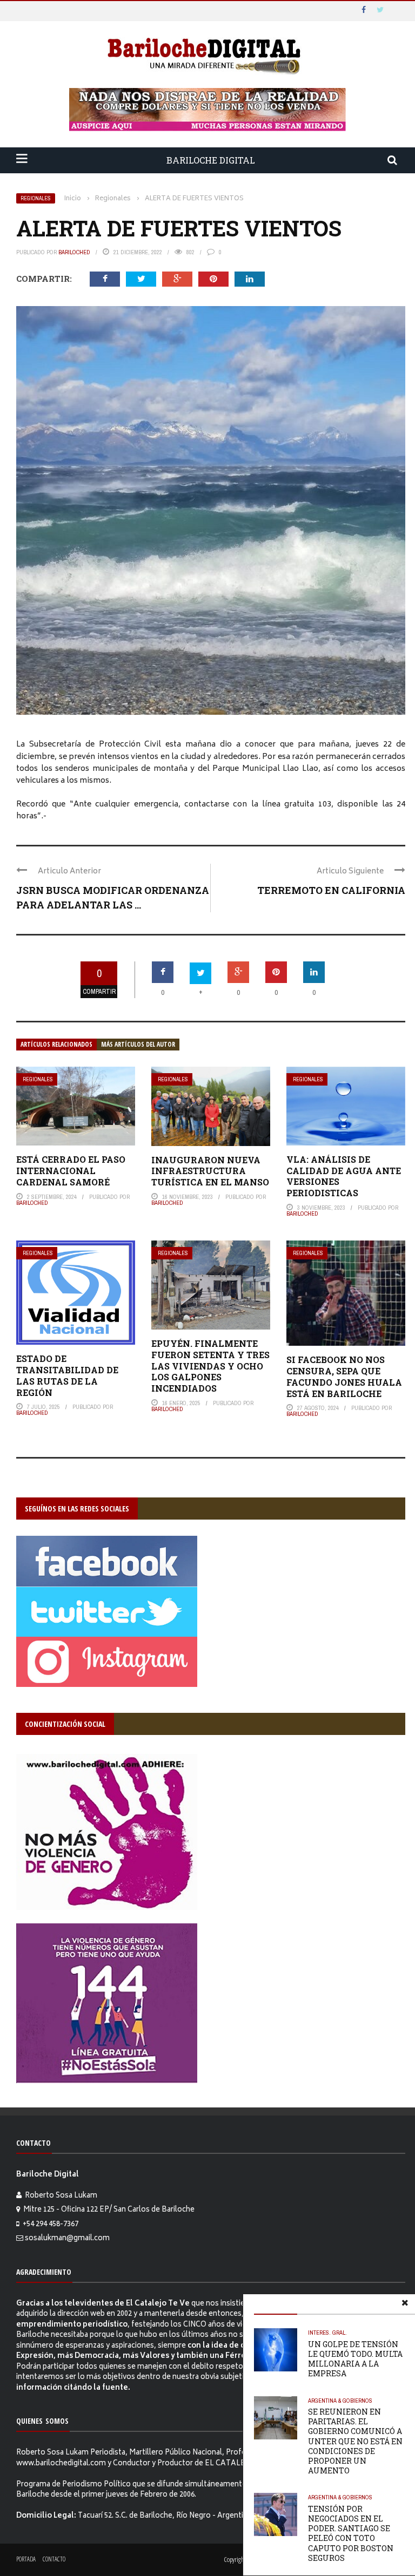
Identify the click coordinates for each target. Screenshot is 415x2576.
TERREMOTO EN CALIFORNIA (331, 890)
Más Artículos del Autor (138, 1044)
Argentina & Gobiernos (340, 2401)
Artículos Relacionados (56, 1044)
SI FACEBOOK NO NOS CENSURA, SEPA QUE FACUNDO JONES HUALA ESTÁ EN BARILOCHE (344, 1376)
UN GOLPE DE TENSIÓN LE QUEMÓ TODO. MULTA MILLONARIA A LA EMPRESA (355, 2359)
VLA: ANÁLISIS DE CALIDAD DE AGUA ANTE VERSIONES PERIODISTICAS (344, 1176)
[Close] (405, 2304)
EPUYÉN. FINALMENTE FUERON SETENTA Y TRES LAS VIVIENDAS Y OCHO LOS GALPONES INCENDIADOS (210, 1366)
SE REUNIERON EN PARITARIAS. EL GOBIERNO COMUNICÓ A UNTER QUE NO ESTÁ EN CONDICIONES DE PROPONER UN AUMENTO (355, 2441)
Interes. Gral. (327, 2333)
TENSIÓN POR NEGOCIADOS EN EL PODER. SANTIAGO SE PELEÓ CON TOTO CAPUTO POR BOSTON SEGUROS (351, 2533)
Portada (26, 2559)
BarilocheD (74, 252)
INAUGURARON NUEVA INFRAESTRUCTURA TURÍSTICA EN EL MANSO (210, 1171)
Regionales (36, 198)
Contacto (54, 2559)
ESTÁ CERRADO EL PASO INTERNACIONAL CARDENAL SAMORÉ (71, 1171)
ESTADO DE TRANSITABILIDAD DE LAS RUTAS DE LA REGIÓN (67, 1375)
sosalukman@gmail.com (67, 2239)
